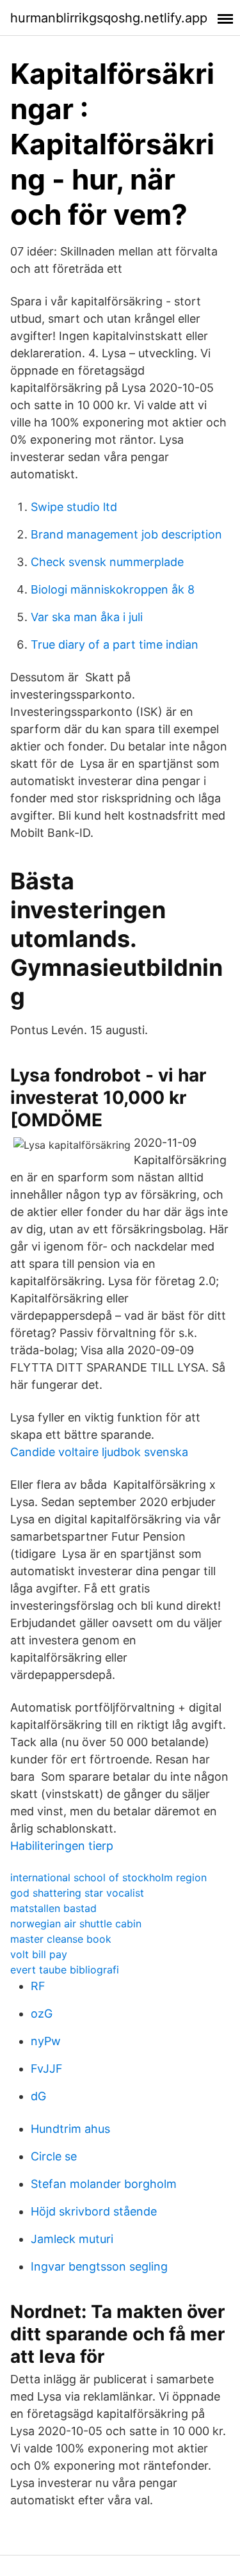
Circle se (54, 2156)
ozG (42, 2013)
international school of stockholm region (108, 1877)
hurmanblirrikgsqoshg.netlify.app (109, 18)
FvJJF (47, 2069)
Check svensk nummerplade (107, 562)
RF (38, 1986)
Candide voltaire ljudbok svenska (99, 1452)
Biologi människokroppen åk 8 (113, 589)
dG (38, 2096)
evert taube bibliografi (65, 1970)
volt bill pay (39, 1954)
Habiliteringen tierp (62, 1846)
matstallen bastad (53, 1908)
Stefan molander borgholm (104, 2184)
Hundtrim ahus (70, 2129)
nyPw (46, 2041)
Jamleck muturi (72, 2239)
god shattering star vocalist (77, 1893)
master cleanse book (61, 1939)
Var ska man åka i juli (87, 617)
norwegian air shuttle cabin (76, 1924)
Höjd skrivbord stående (94, 2211)
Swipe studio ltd (74, 507)
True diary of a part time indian (115, 644)
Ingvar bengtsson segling (99, 2266)
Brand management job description (126, 534)
